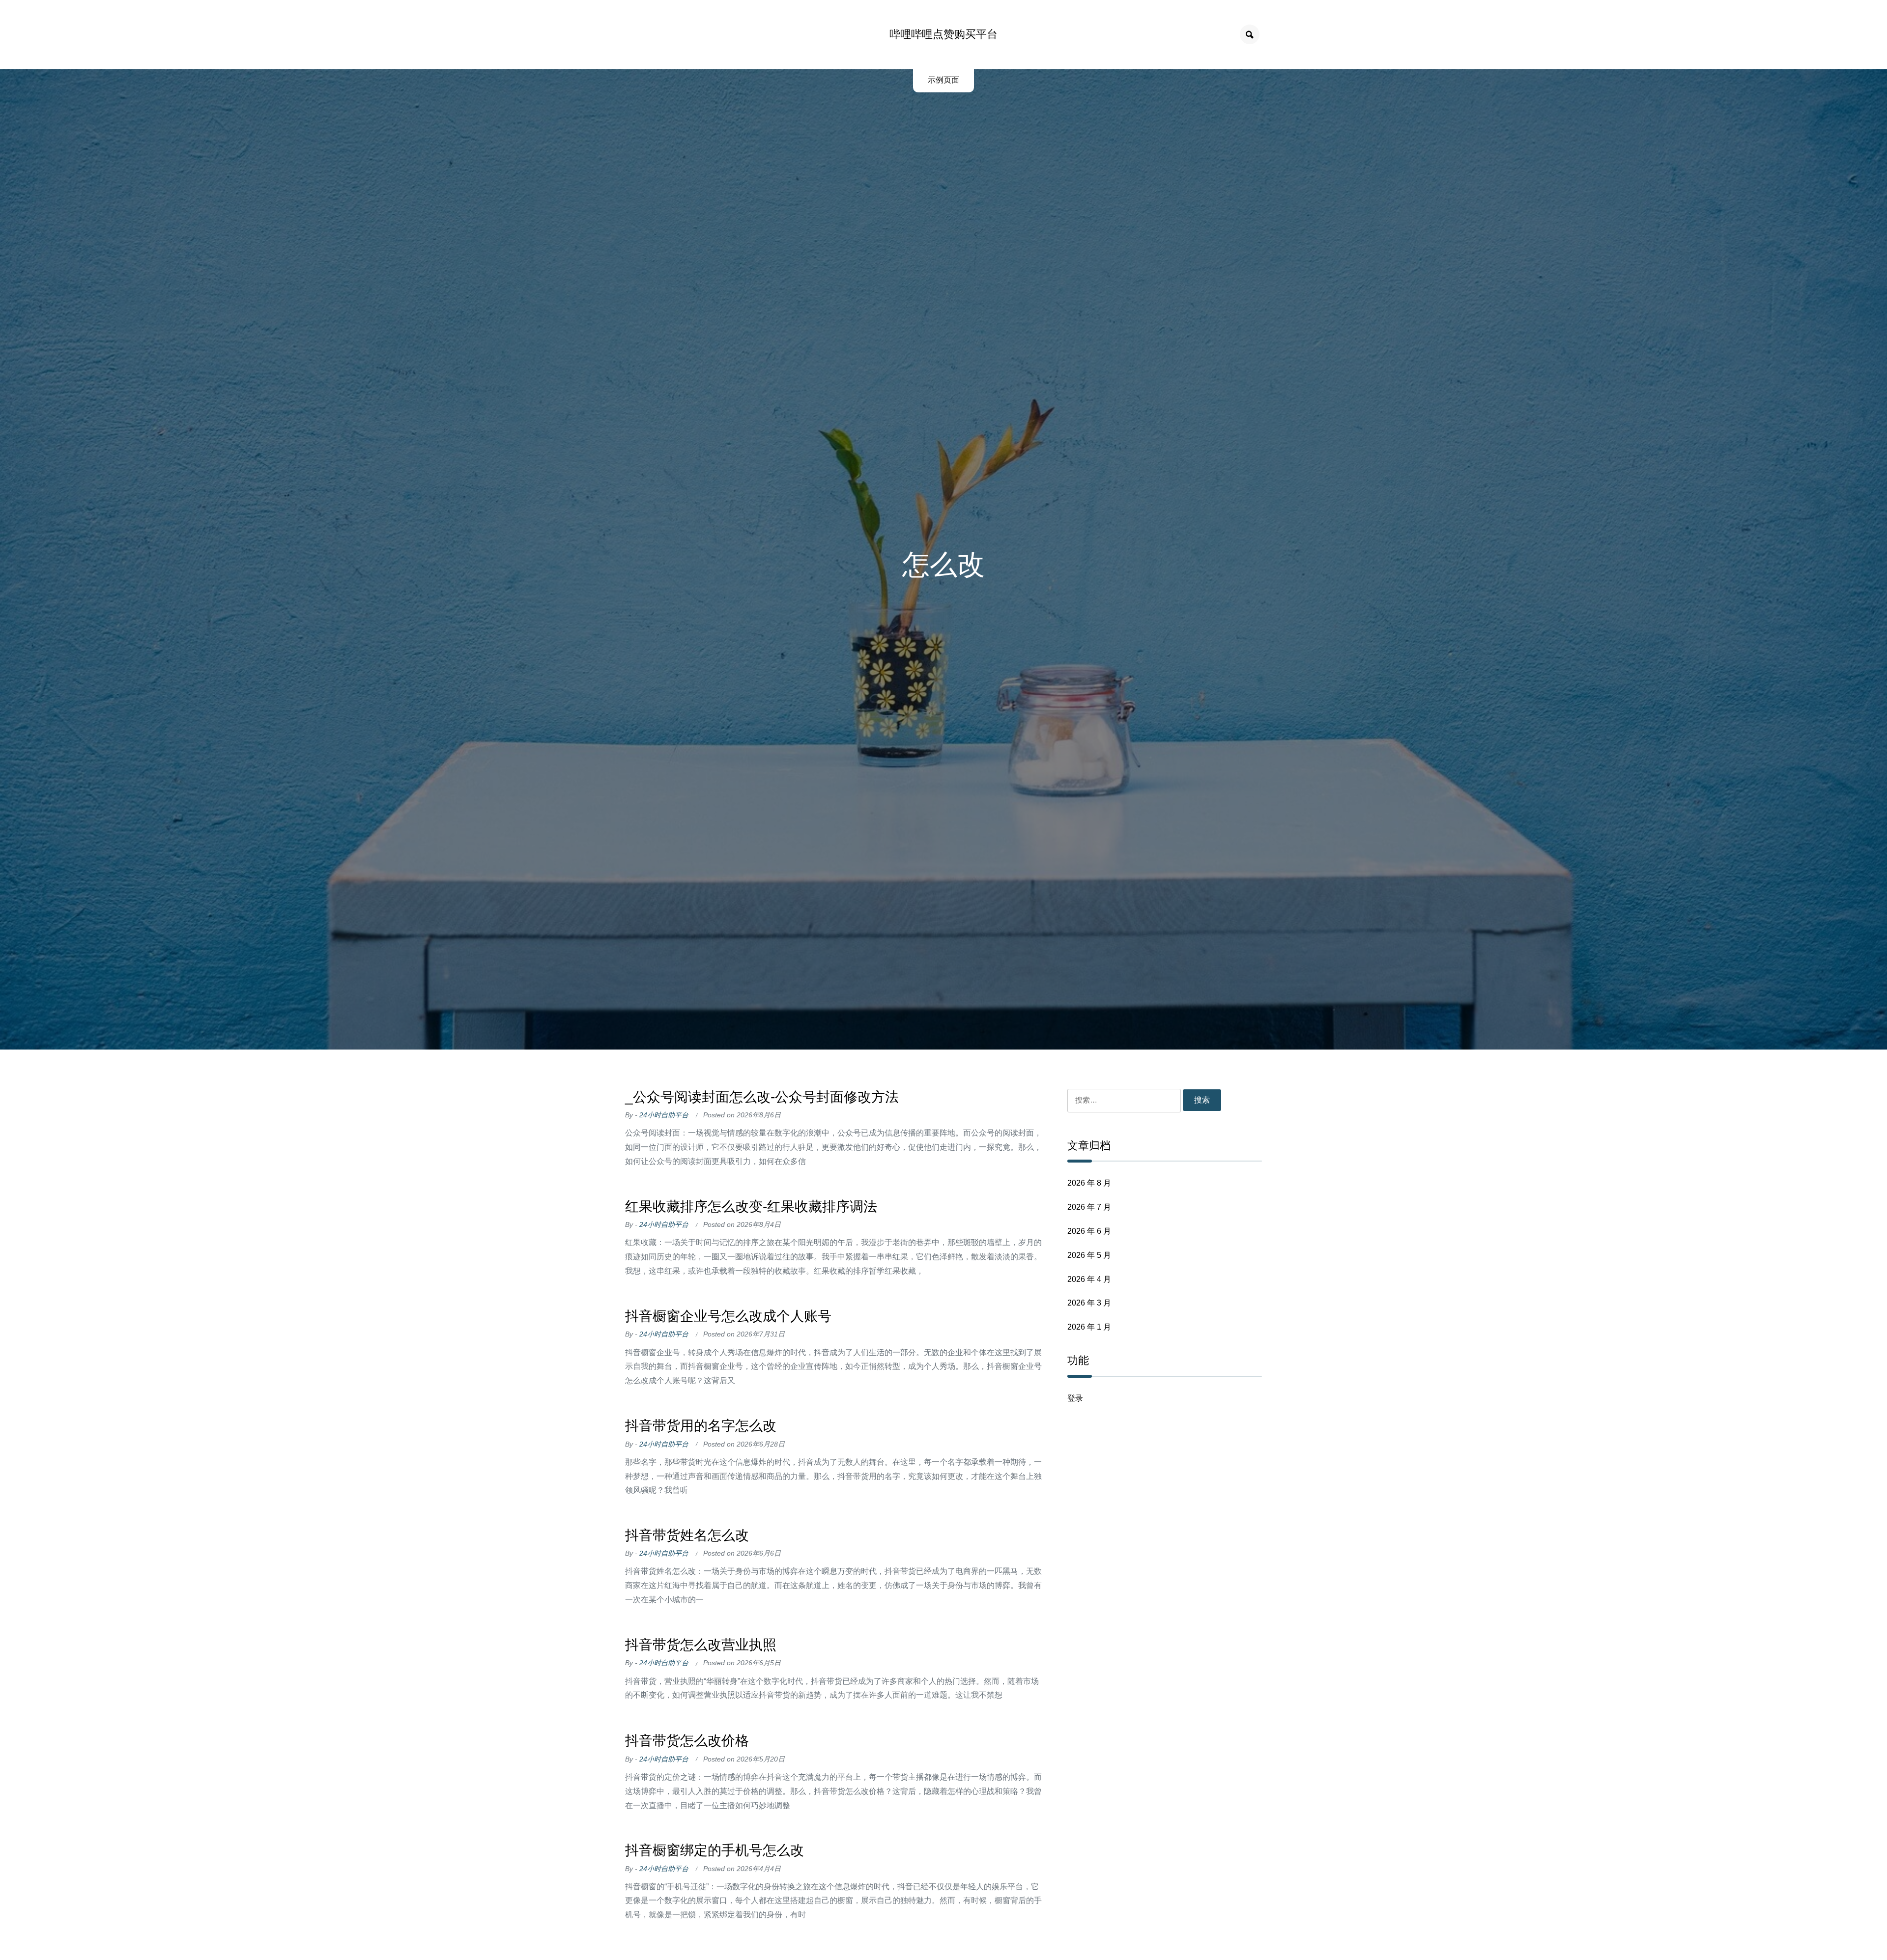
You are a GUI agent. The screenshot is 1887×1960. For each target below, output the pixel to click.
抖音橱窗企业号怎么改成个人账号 (728, 1316)
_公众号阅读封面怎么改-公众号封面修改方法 (762, 1097)
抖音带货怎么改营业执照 (701, 1645)
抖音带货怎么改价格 (687, 1741)
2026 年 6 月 (1089, 1231)
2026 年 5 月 (1089, 1255)
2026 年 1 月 (1089, 1327)
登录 (1075, 1398)
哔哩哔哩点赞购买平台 (943, 34)
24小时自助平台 (664, 1115)
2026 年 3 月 (1089, 1303)
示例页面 (943, 80)
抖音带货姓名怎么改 (687, 1535)
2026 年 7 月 (1089, 1207)
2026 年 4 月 (1089, 1279)
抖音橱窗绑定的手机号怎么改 (715, 1850)
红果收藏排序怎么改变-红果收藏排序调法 (751, 1207)
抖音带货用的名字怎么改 (701, 1426)
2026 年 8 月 (1089, 1183)
